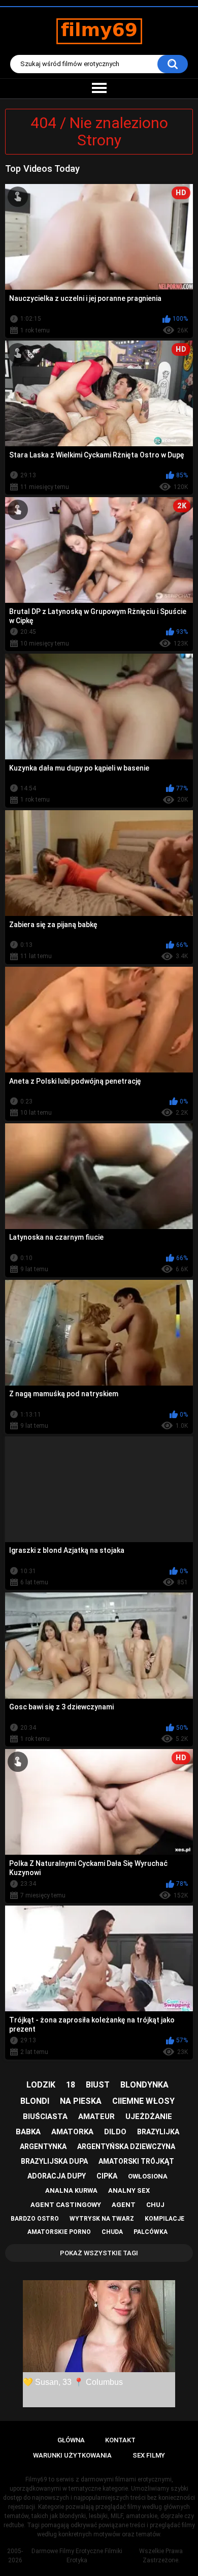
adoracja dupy (57, 2176)
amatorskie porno (59, 2232)
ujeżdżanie (149, 2117)
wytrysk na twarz (102, 2219)
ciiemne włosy (143, 2101)
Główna (71, 2440)
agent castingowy (66, 2205)
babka (28, 2132)
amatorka (72, 2132)
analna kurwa (71, 2190)
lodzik (41, 2085)
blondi (35, 2101)
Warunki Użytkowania (72, 2455)
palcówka (151, 2232)
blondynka (144, 2085)
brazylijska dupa (54, 2161)
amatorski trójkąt (136, 2161)
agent (124, 2205)
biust (98, 2085)
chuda (112, 2232)
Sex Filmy (149, 2455)
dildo (115, 2132)
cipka (107, 2176)
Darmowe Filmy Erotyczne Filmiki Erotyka (77, 2556)
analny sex (129, 2190)
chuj (155, 2205)
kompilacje (164, 2219)
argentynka (43, 2146)
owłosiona (148, 2176)
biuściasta (45, 2117)
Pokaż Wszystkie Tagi (99, 2253)
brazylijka (158, 2132)
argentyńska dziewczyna (126, 2146)
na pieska (81, 2101)
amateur (96, 2117)
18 (71, 2085)
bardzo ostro (35, 2219)
